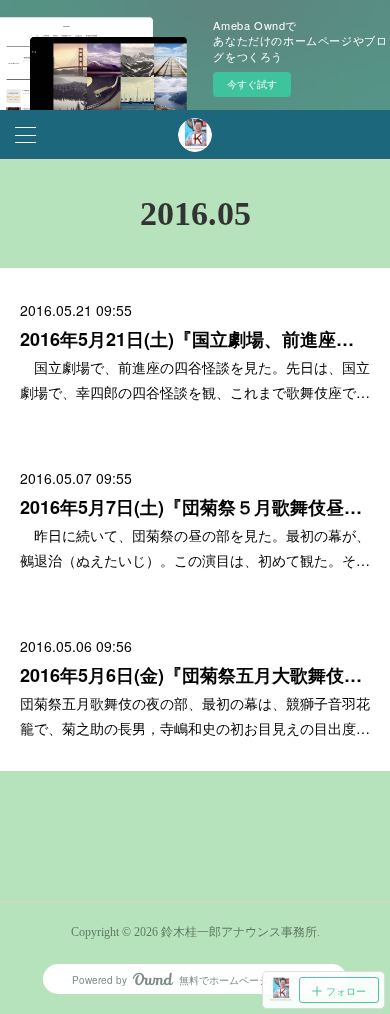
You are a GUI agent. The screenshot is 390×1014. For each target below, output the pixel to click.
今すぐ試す (252, 84)
